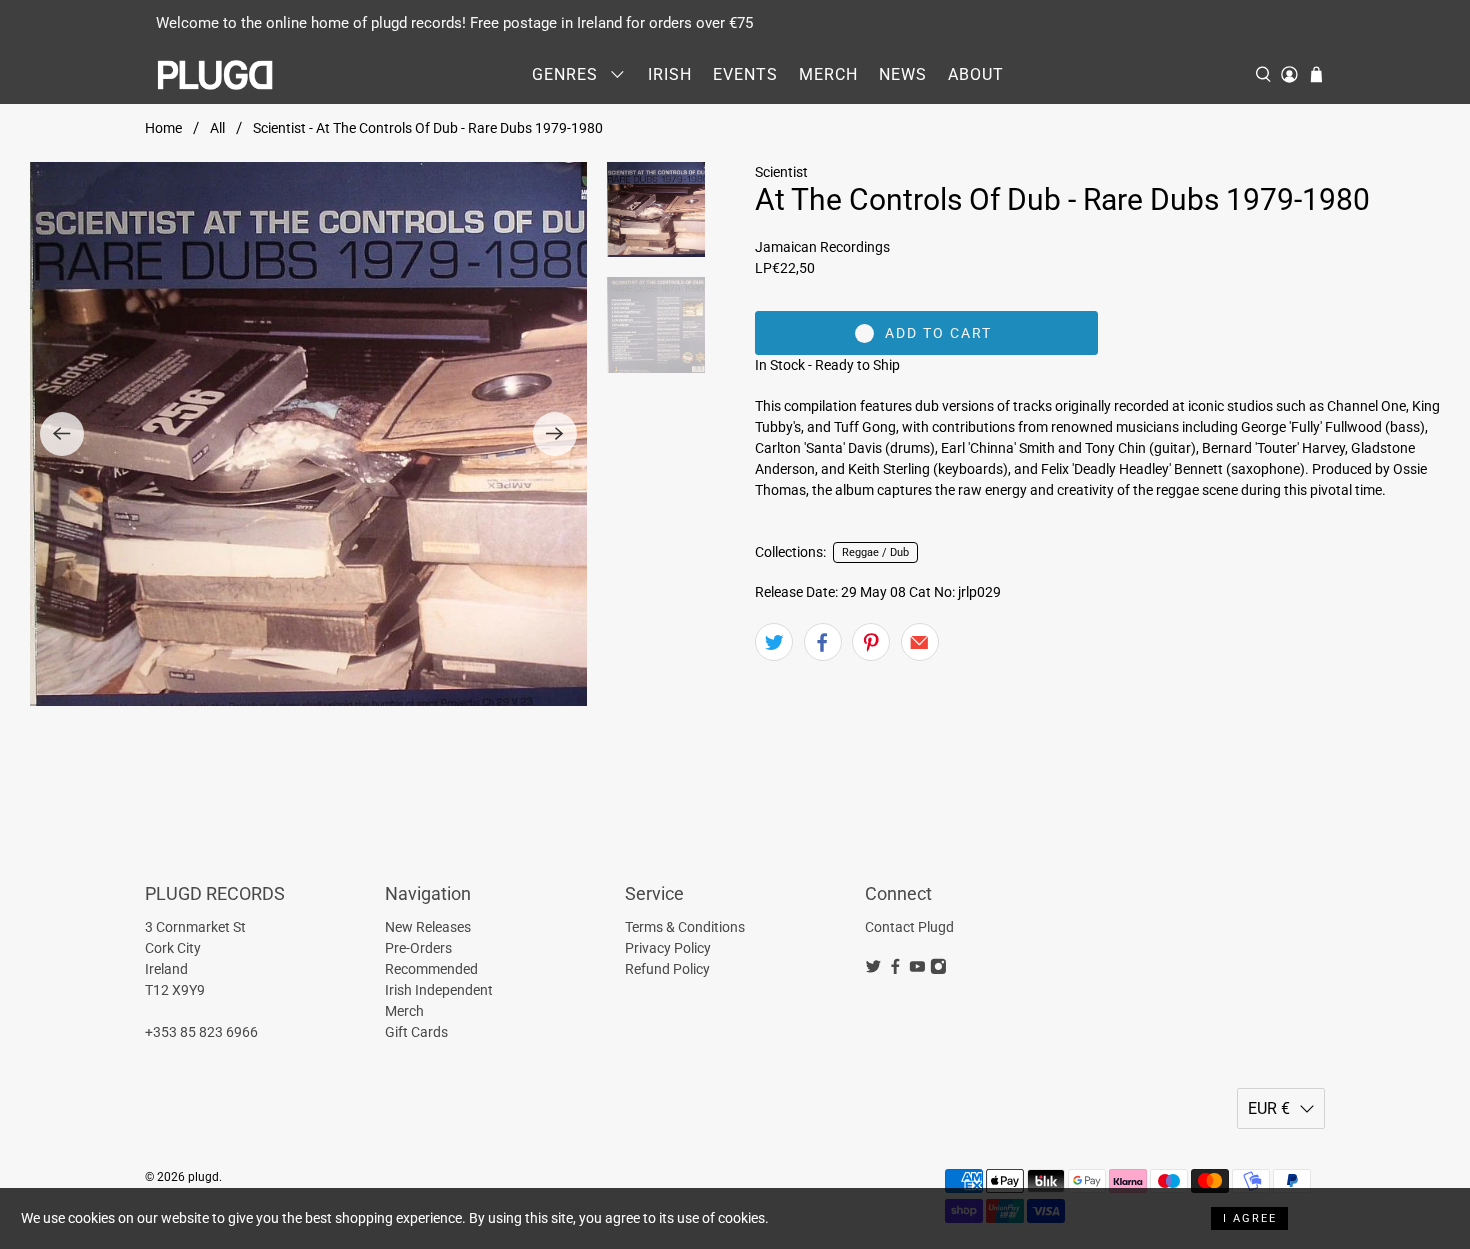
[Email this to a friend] (920, 642)
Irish (670, 74)
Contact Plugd (909, 927)
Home (163, 128)
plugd (203, 1177)
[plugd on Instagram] (938, 970)
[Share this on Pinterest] (871, 642)
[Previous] (62, 434)
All (217, 128)
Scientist (781, 172)
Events (745, 74)
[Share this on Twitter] (774, 642)
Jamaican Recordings (822, 247)
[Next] (555, 434)
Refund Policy (667, 969)
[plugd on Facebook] (895, 970)
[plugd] (216, 75)
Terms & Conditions (685, 927)
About (976, 74)
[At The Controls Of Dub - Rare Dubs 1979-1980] (308, 434)
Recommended (431, 969)
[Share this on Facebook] (823, 642)
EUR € (1269, 1108)
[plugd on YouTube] (917, 970)
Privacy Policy (668, 948)
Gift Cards (416, 1032)
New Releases (428, 927)
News (903, 74)
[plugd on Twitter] (873, 970)
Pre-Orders (418, 948)
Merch (828, 74)
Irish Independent (439, 990)
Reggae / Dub (875, 552)
